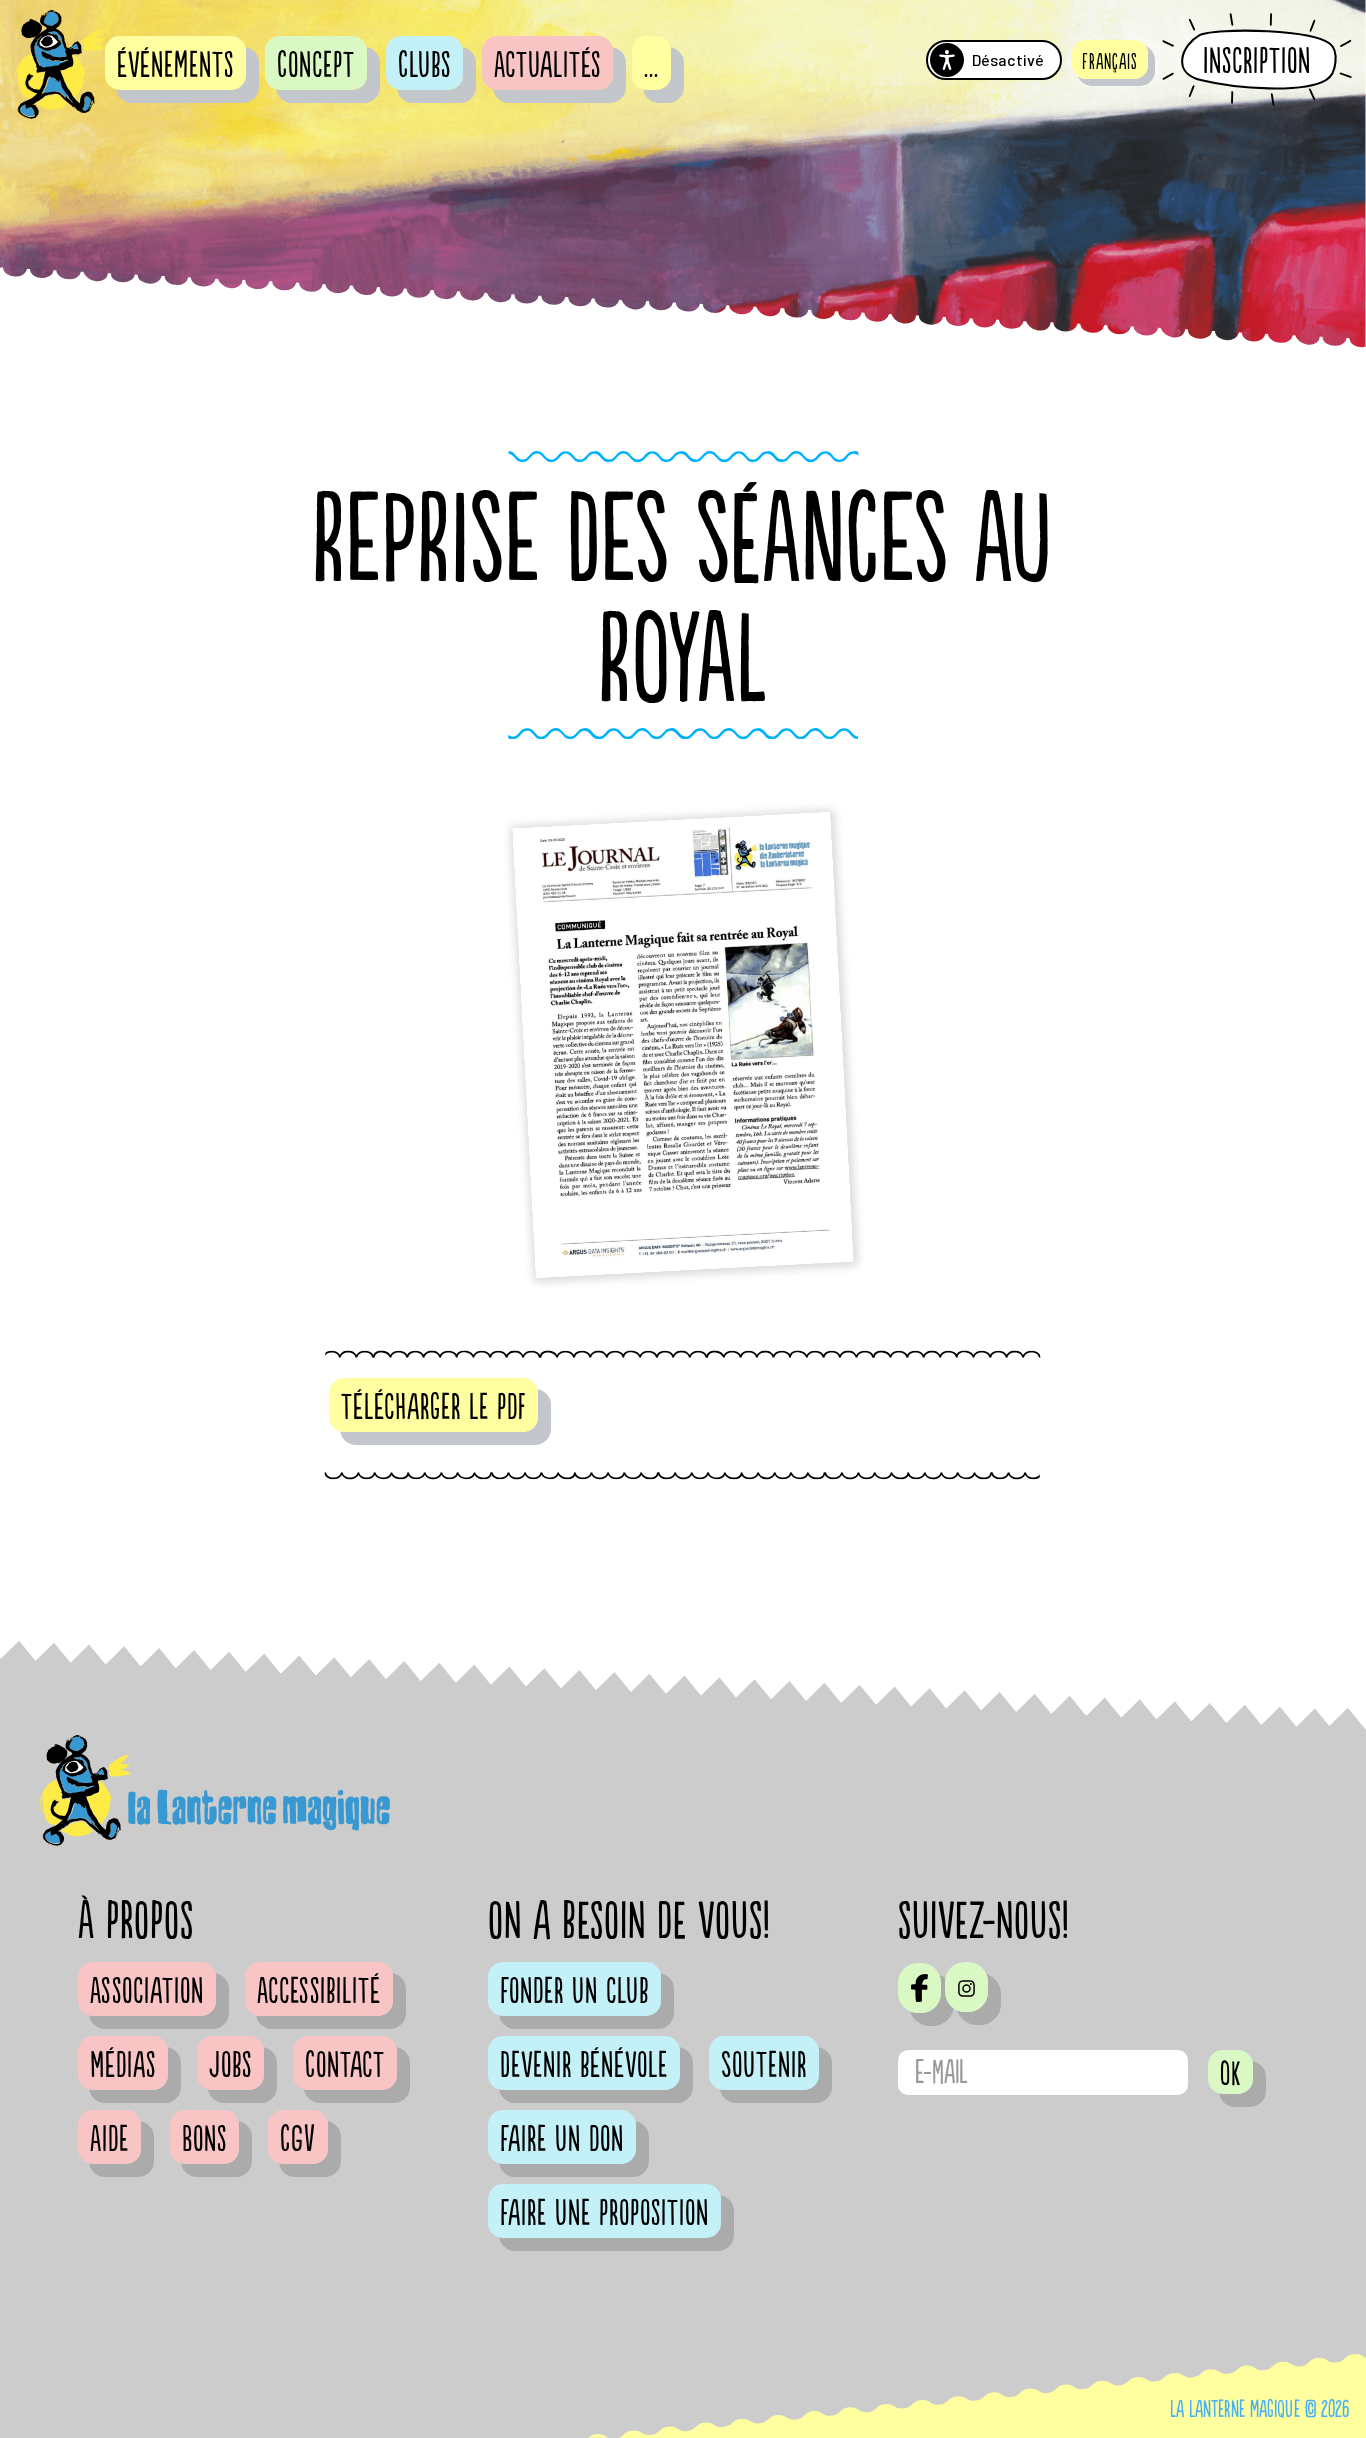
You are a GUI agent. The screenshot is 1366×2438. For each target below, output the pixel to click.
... (651, 66)
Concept (316, 66)
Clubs (424, 66)
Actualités (547, 66)
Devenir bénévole (584, 2066)
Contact (345, 2066)
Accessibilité (319, 1992)
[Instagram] (966, 1987)
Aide (109, 2140)
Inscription (1257, 61)
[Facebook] (919, 1988)
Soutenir (764, 2066)
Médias (123, 2066)
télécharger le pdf (433, 1408)
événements (175, 66)
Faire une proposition (604, 2214)
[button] (1110, 59)
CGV (298, 2140)
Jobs (230, 2066)
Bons (204, 2140)
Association (147, 1992)
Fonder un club (574, 1992)
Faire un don (562, 2140)
